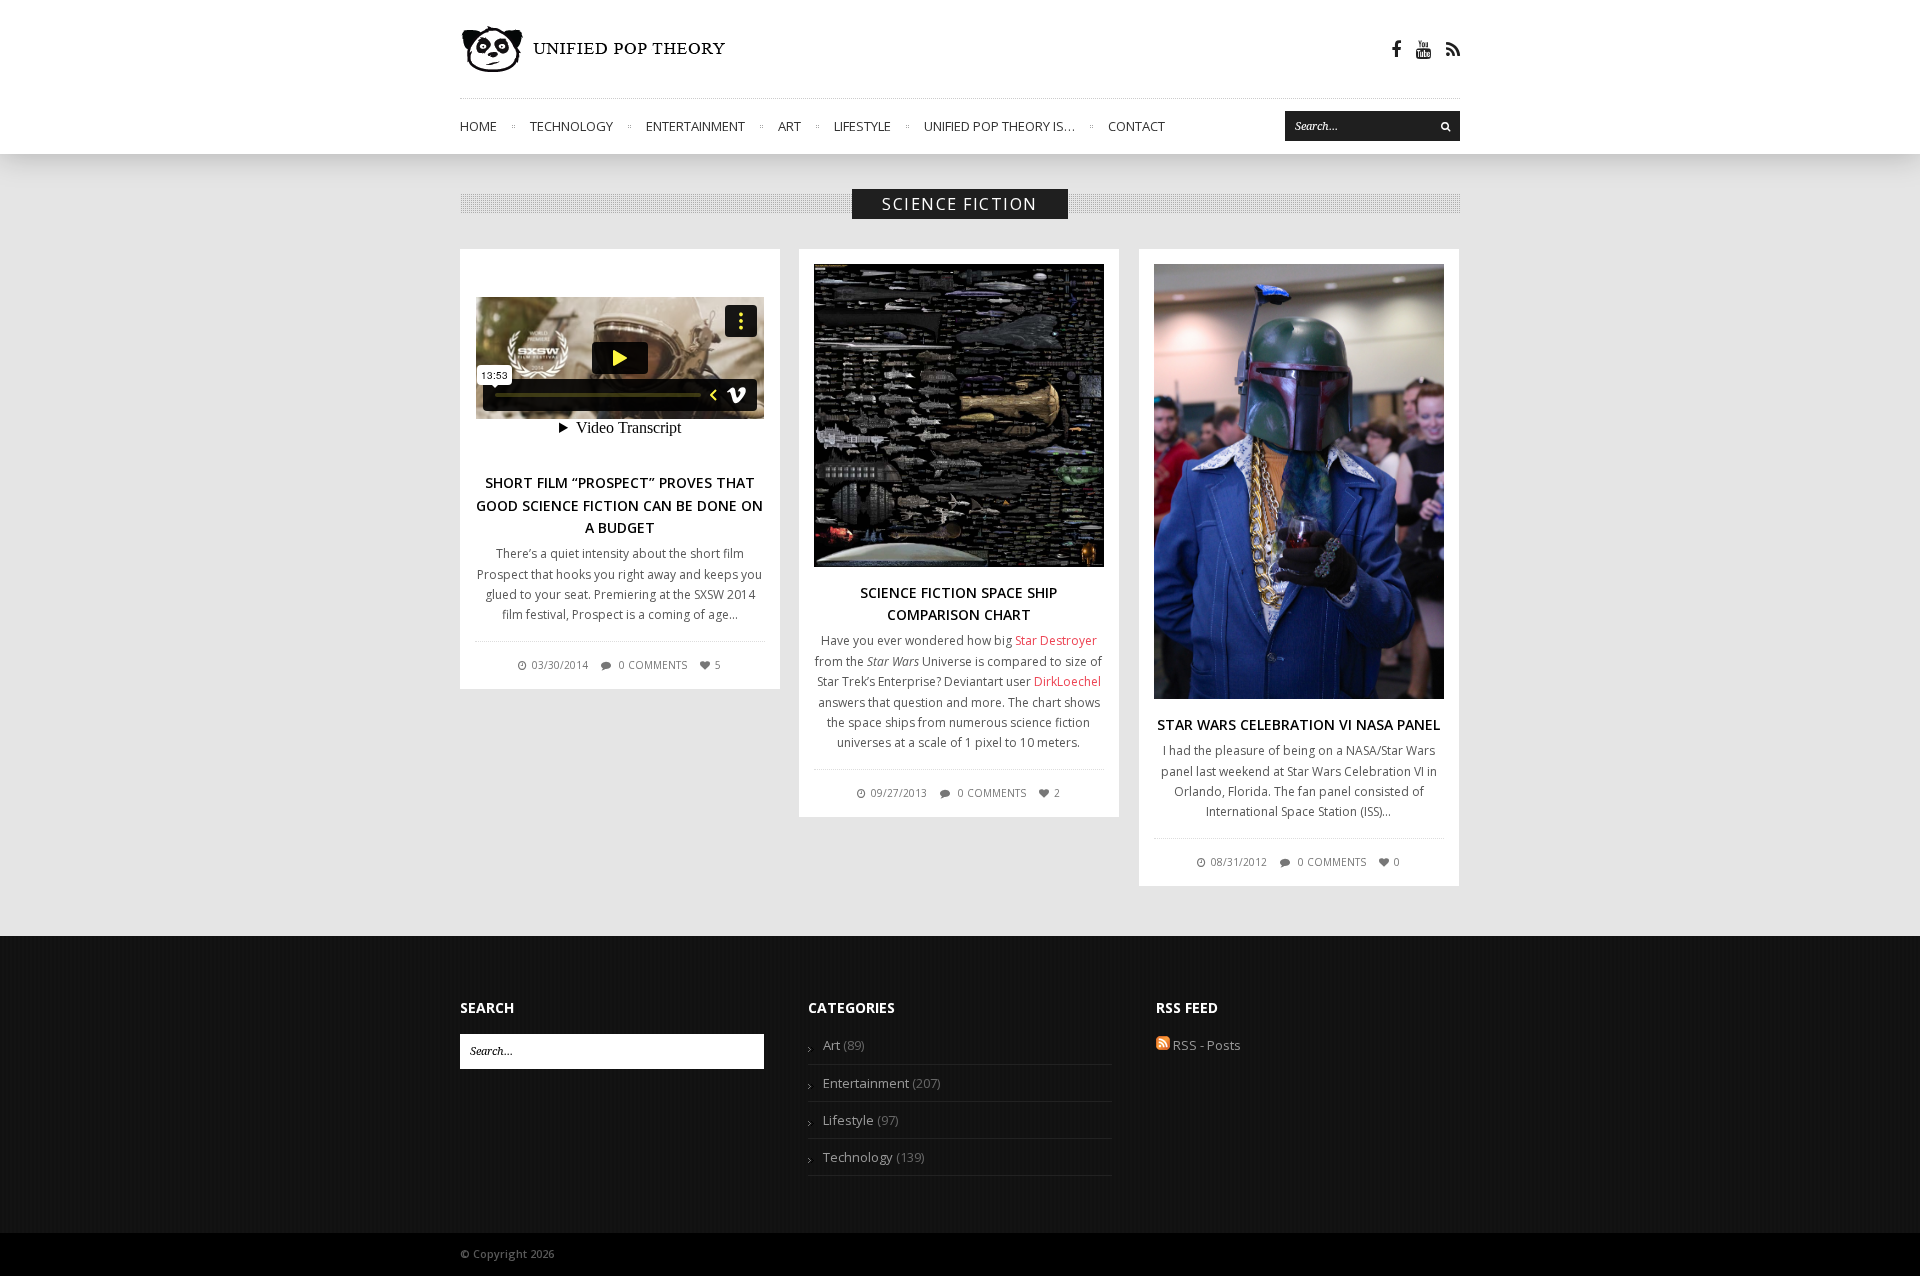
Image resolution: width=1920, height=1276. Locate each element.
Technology (571, 126)
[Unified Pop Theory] (597, 49)
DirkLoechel (1067, 681)
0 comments (653, 665)
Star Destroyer (1056, 640)
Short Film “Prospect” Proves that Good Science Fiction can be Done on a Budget (619, 505)
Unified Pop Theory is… (999, 126)
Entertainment (695, 126)
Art (789, 126)
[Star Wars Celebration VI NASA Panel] (1299, 481)
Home (478, 126)
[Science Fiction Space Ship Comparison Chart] (959, 415)
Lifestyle (862, 126)
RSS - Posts (1205, 1045)
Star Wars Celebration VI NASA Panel (1298, 724)
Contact (1136, 126)
